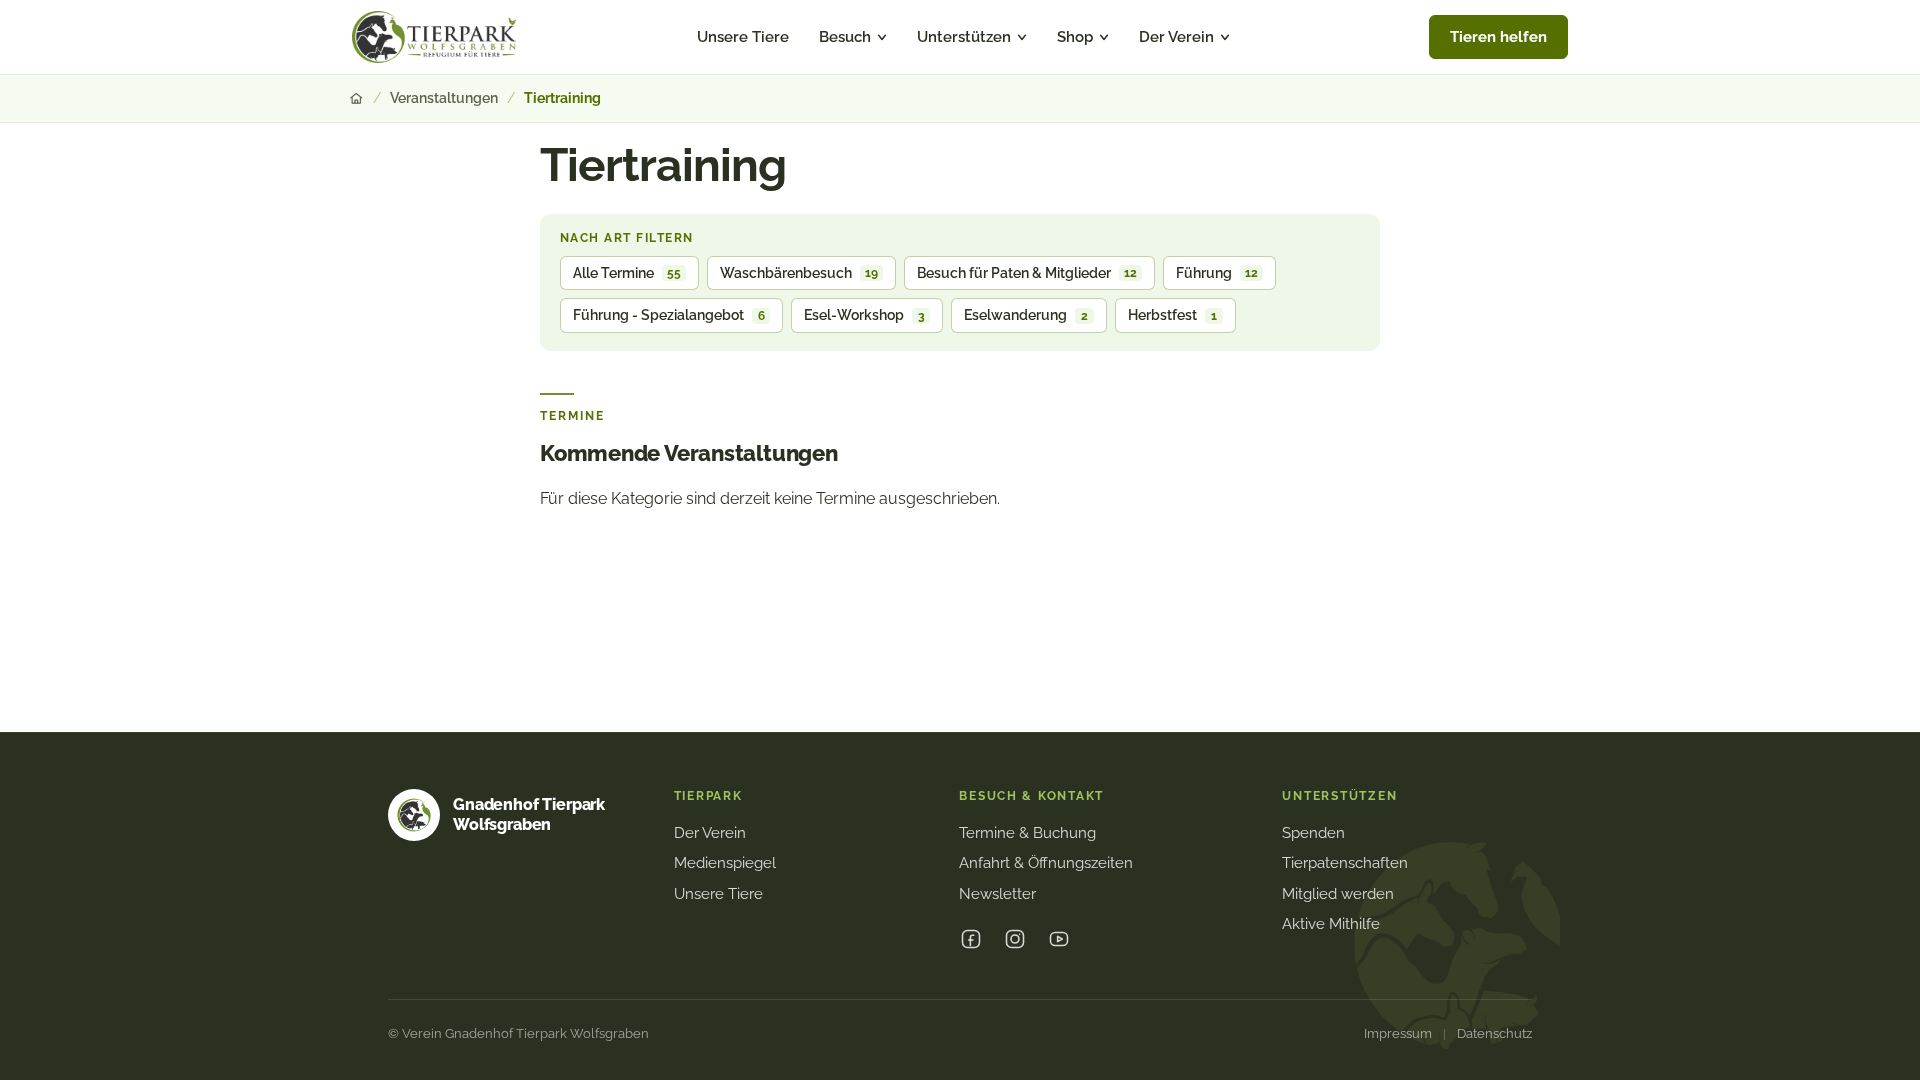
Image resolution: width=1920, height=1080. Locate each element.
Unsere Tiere (743, 37)
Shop (1075, 37)
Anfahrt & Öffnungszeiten (1046, 863)
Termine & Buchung (1027, 833)
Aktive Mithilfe (1331, 924)
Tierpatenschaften (1345, 863)
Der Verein (1176, 37)
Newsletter (997, 894)
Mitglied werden (1338, 894)
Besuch (845, 37)
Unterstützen (964, 37)
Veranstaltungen (444, 98)
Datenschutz (1494, 1033)
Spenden (1313, 833)
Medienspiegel (725, 863)
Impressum (1398, 1033)
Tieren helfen (1498, 37)
